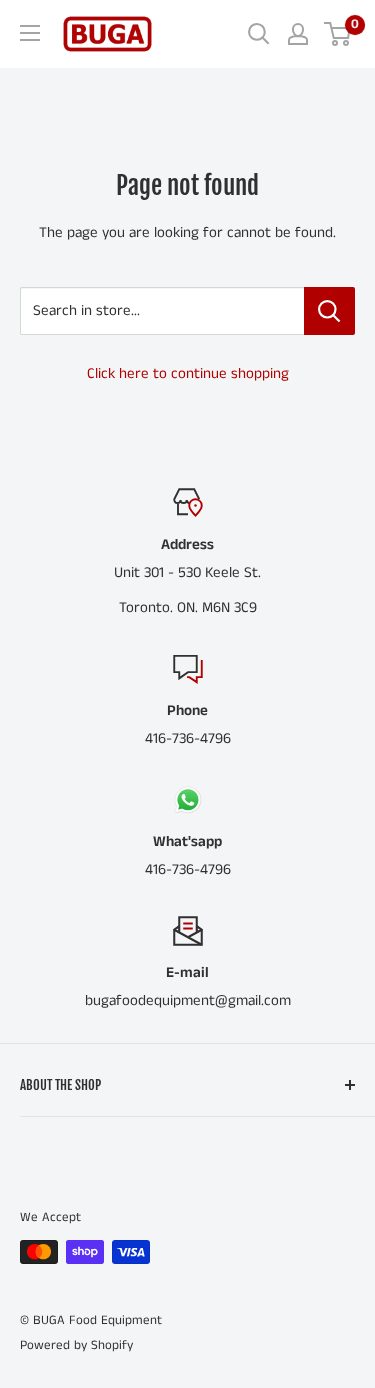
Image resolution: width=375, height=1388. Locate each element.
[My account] (298, 34)
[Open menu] (30, 33)
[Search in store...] (329, 311)
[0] (338, 34)
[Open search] (259, 34)
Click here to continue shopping (188, 373)
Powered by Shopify (76, 1345)
